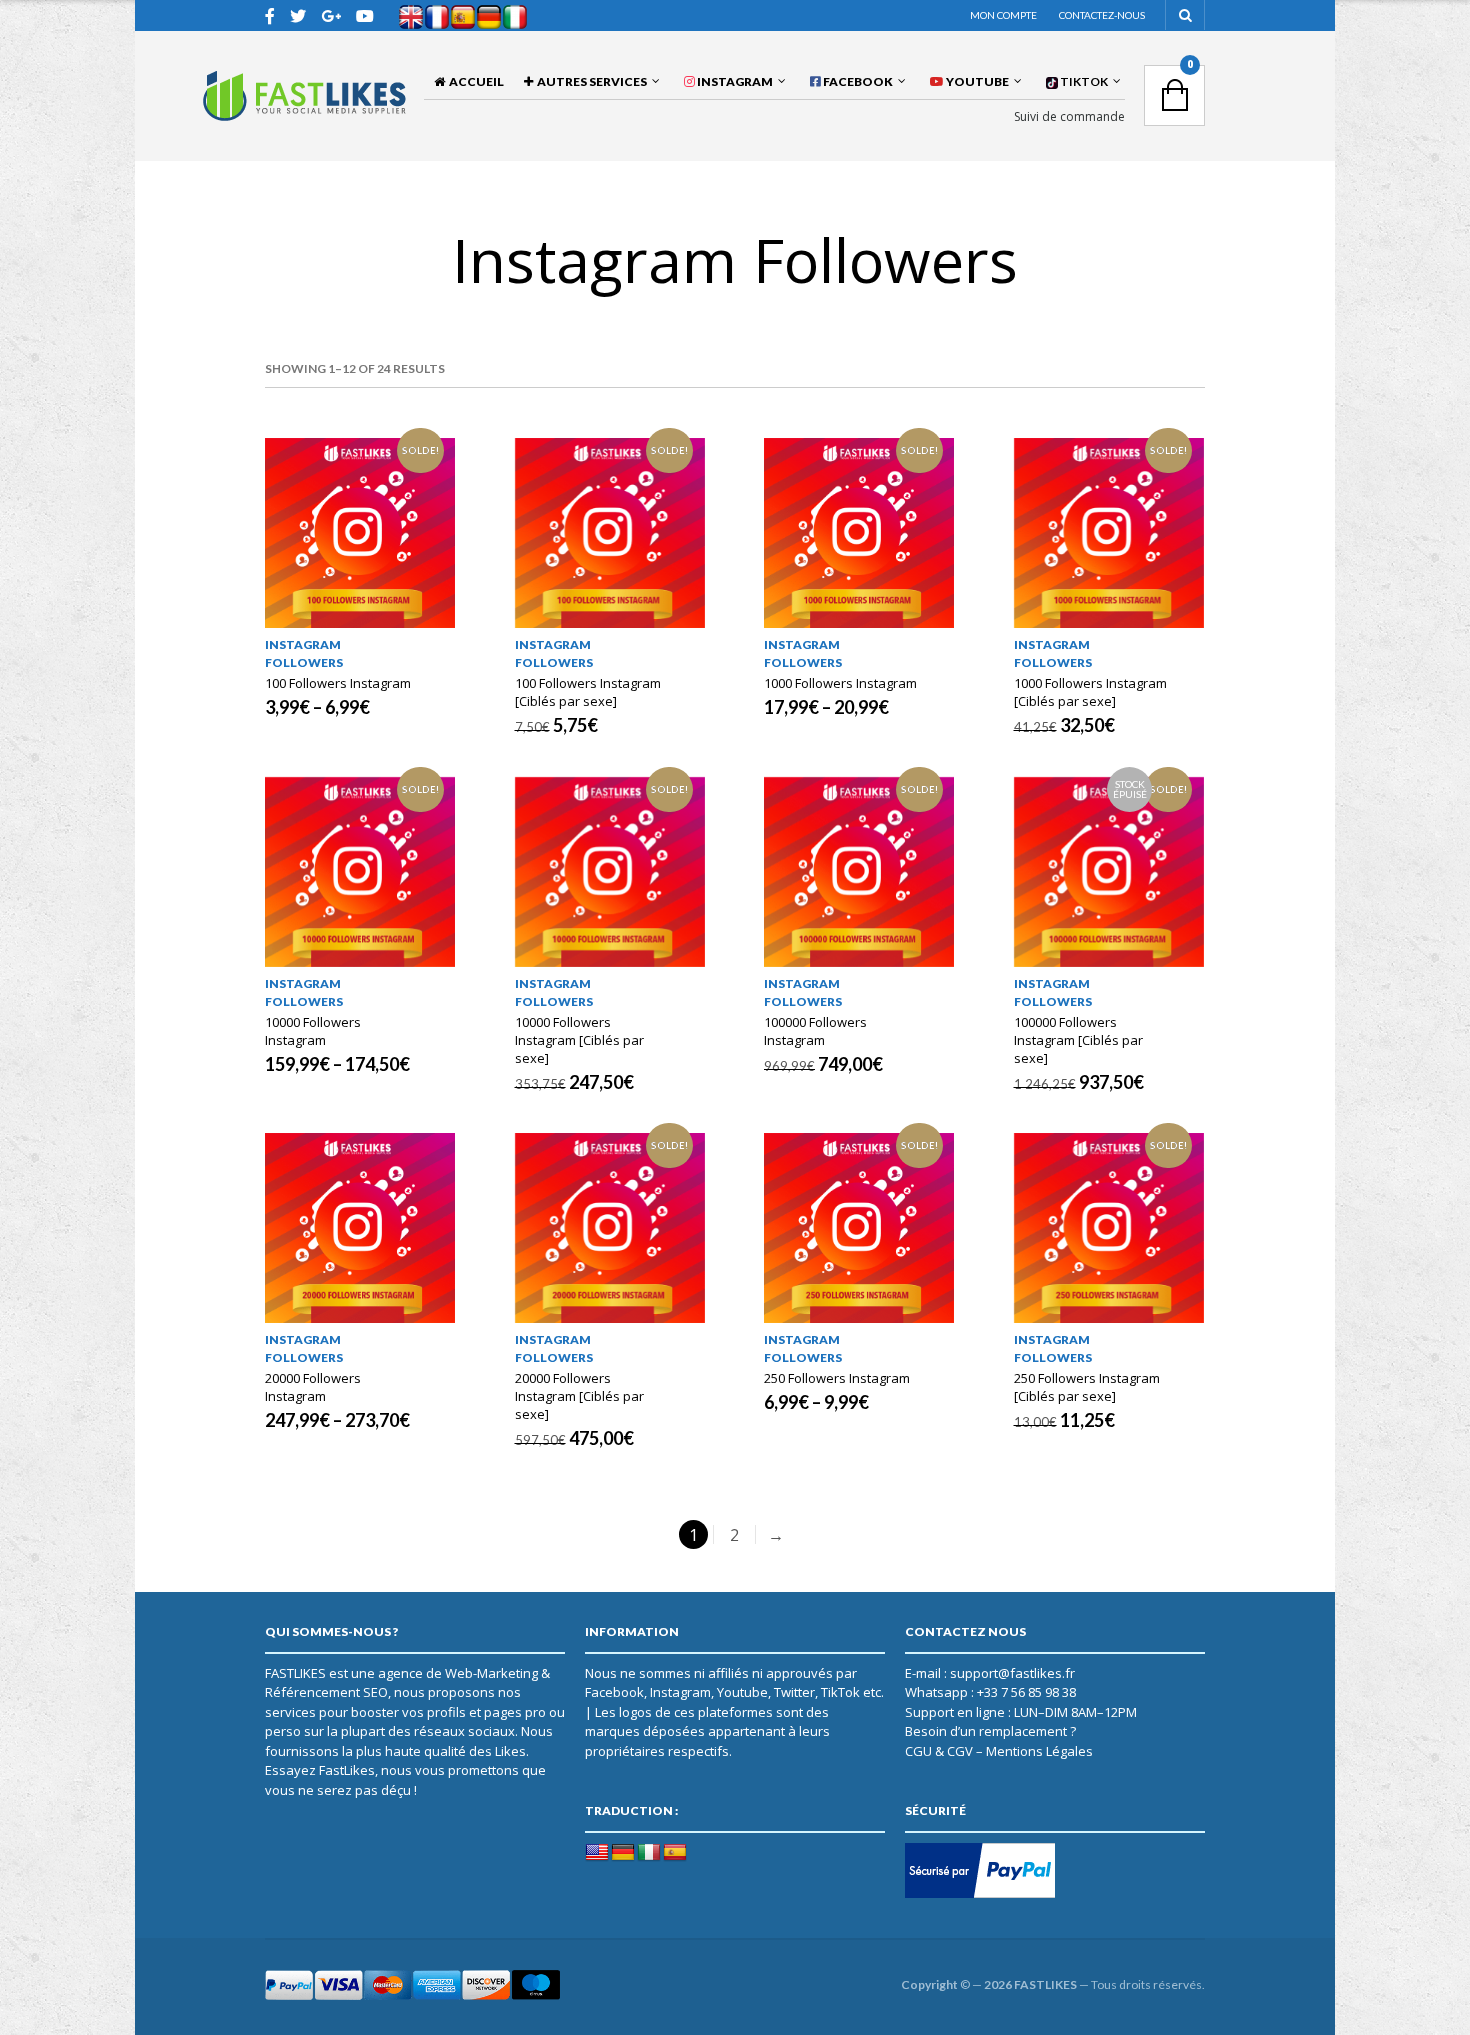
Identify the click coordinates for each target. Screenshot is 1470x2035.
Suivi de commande (1069, 117)
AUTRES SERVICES (590, 81)
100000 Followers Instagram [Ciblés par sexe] (1078, 1040)
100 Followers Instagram (338, 683)
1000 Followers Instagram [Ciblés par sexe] (1090, 692)
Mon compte (1003, 15)
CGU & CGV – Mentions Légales (999, 1751)
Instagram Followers (304, 653)
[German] (623, 1853)
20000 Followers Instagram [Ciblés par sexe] (579, 1396)
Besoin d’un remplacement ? (990, 1731)
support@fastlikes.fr (1012, 1673)
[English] (597, 1853)
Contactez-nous (1102, 15)
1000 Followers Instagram (840, 683)
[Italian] (649, 1853)
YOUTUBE (976, 81)
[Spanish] (675, 1853)
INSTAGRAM (734, 81)
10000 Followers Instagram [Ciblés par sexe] (579, 1040)
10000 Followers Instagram (313, 1031)
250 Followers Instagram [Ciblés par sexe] (1087, 1387)
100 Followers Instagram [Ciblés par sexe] (588, 692)
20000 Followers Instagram (313, 1387)
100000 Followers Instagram (815, 1031)
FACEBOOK (857, 81)
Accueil (474, 81)
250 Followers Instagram (837, 1378)
